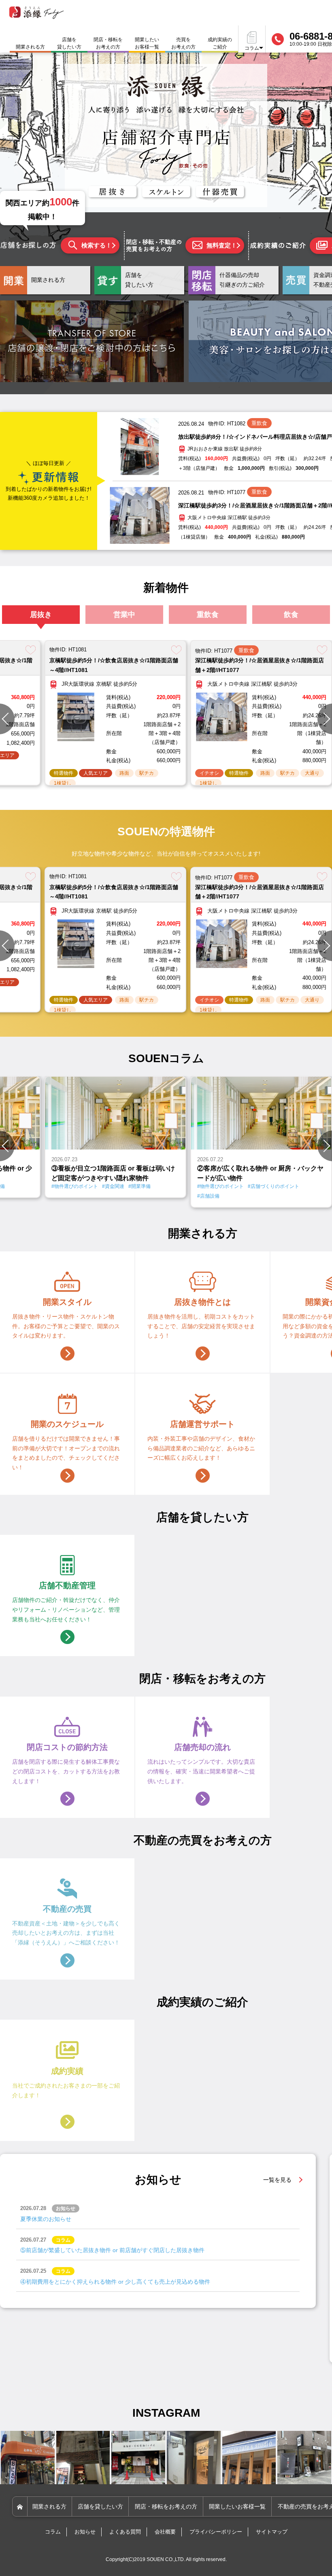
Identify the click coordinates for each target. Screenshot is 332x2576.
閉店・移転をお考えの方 (108, 43)
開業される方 (49, 2506)
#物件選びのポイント (71, 1186)
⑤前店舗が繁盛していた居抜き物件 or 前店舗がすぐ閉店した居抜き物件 (112, 2250)
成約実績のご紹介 (220, 43)
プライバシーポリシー (216, 2532)
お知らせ (85, 2532)
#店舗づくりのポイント (124, 1186)
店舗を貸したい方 (69, 43)
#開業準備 (231, 1186)
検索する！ (97, 245)
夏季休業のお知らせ (46, 2219)
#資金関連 (204, 1186)
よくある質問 (125, 2532)
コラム (53, 2532)
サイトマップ (272, 2532)
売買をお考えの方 (183, 43)
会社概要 (165, 2532)
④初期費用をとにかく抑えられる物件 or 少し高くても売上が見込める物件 (115, 2282)
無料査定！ (222, 245)
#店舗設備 (59, 1196)
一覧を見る (277, 2180)
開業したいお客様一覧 (147, 43)
